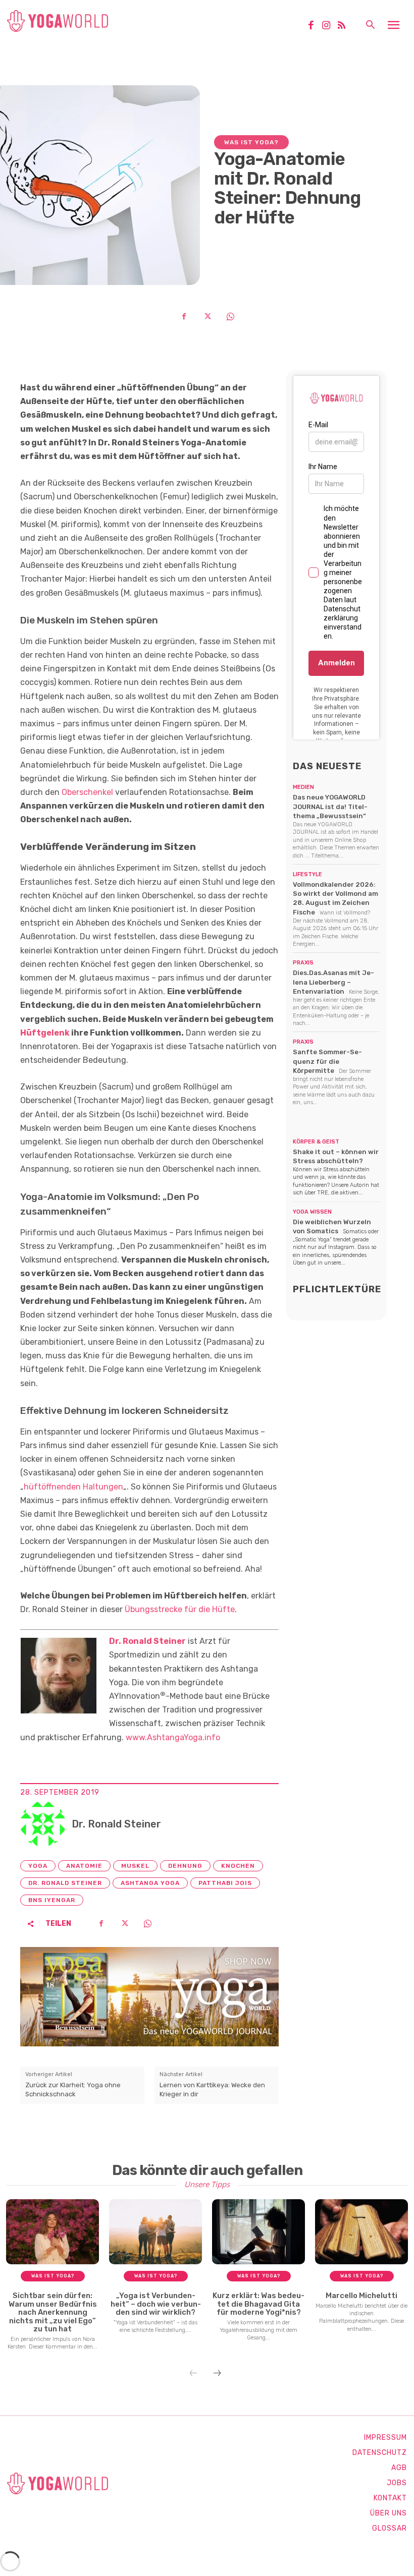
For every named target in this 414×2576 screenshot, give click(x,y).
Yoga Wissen (312, 1212)
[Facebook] (315, 26)
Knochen (238, 1866)
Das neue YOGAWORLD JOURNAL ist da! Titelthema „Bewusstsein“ (330, 806)
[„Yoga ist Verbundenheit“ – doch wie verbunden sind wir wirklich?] (156, 2232)
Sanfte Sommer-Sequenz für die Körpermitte (327, 1061)
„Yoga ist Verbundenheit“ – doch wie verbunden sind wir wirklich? (156, 2304)
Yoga (38, 1866)
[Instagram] (330, 26)
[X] (207, 316)
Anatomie (84, 1866)
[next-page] (217, 2374)
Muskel (135, 1866)
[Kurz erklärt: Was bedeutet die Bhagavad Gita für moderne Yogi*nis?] (258, 2232)
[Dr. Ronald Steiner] (43, 1824)
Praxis (303, 963)
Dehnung (185, 1866)
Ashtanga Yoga (150, 1883)
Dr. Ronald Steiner (147, 1641)
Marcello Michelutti (361, 2296)
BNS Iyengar (52, 1900)
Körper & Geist (316, 1142)
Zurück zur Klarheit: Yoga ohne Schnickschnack (73, 2090)
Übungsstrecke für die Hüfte (180, 1609)
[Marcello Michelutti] (361, 2232)
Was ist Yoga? (251, 142)
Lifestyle (307, 874)
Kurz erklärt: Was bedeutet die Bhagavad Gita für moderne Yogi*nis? (258, 2304)
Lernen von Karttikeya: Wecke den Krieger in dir (212, 2090)
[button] (370, 26)
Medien (303, 787)
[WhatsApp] (230, 316)
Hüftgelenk (45, 1033)
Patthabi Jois (225, 1883)
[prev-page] (193, 2374)
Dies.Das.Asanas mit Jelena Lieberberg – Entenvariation (333, 982)
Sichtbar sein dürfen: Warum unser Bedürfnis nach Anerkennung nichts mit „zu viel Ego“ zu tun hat (53, 2312)
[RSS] (345, 26)
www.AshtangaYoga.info (173, 1737)
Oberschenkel (87, 792)
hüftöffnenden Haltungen (73, 1487)
